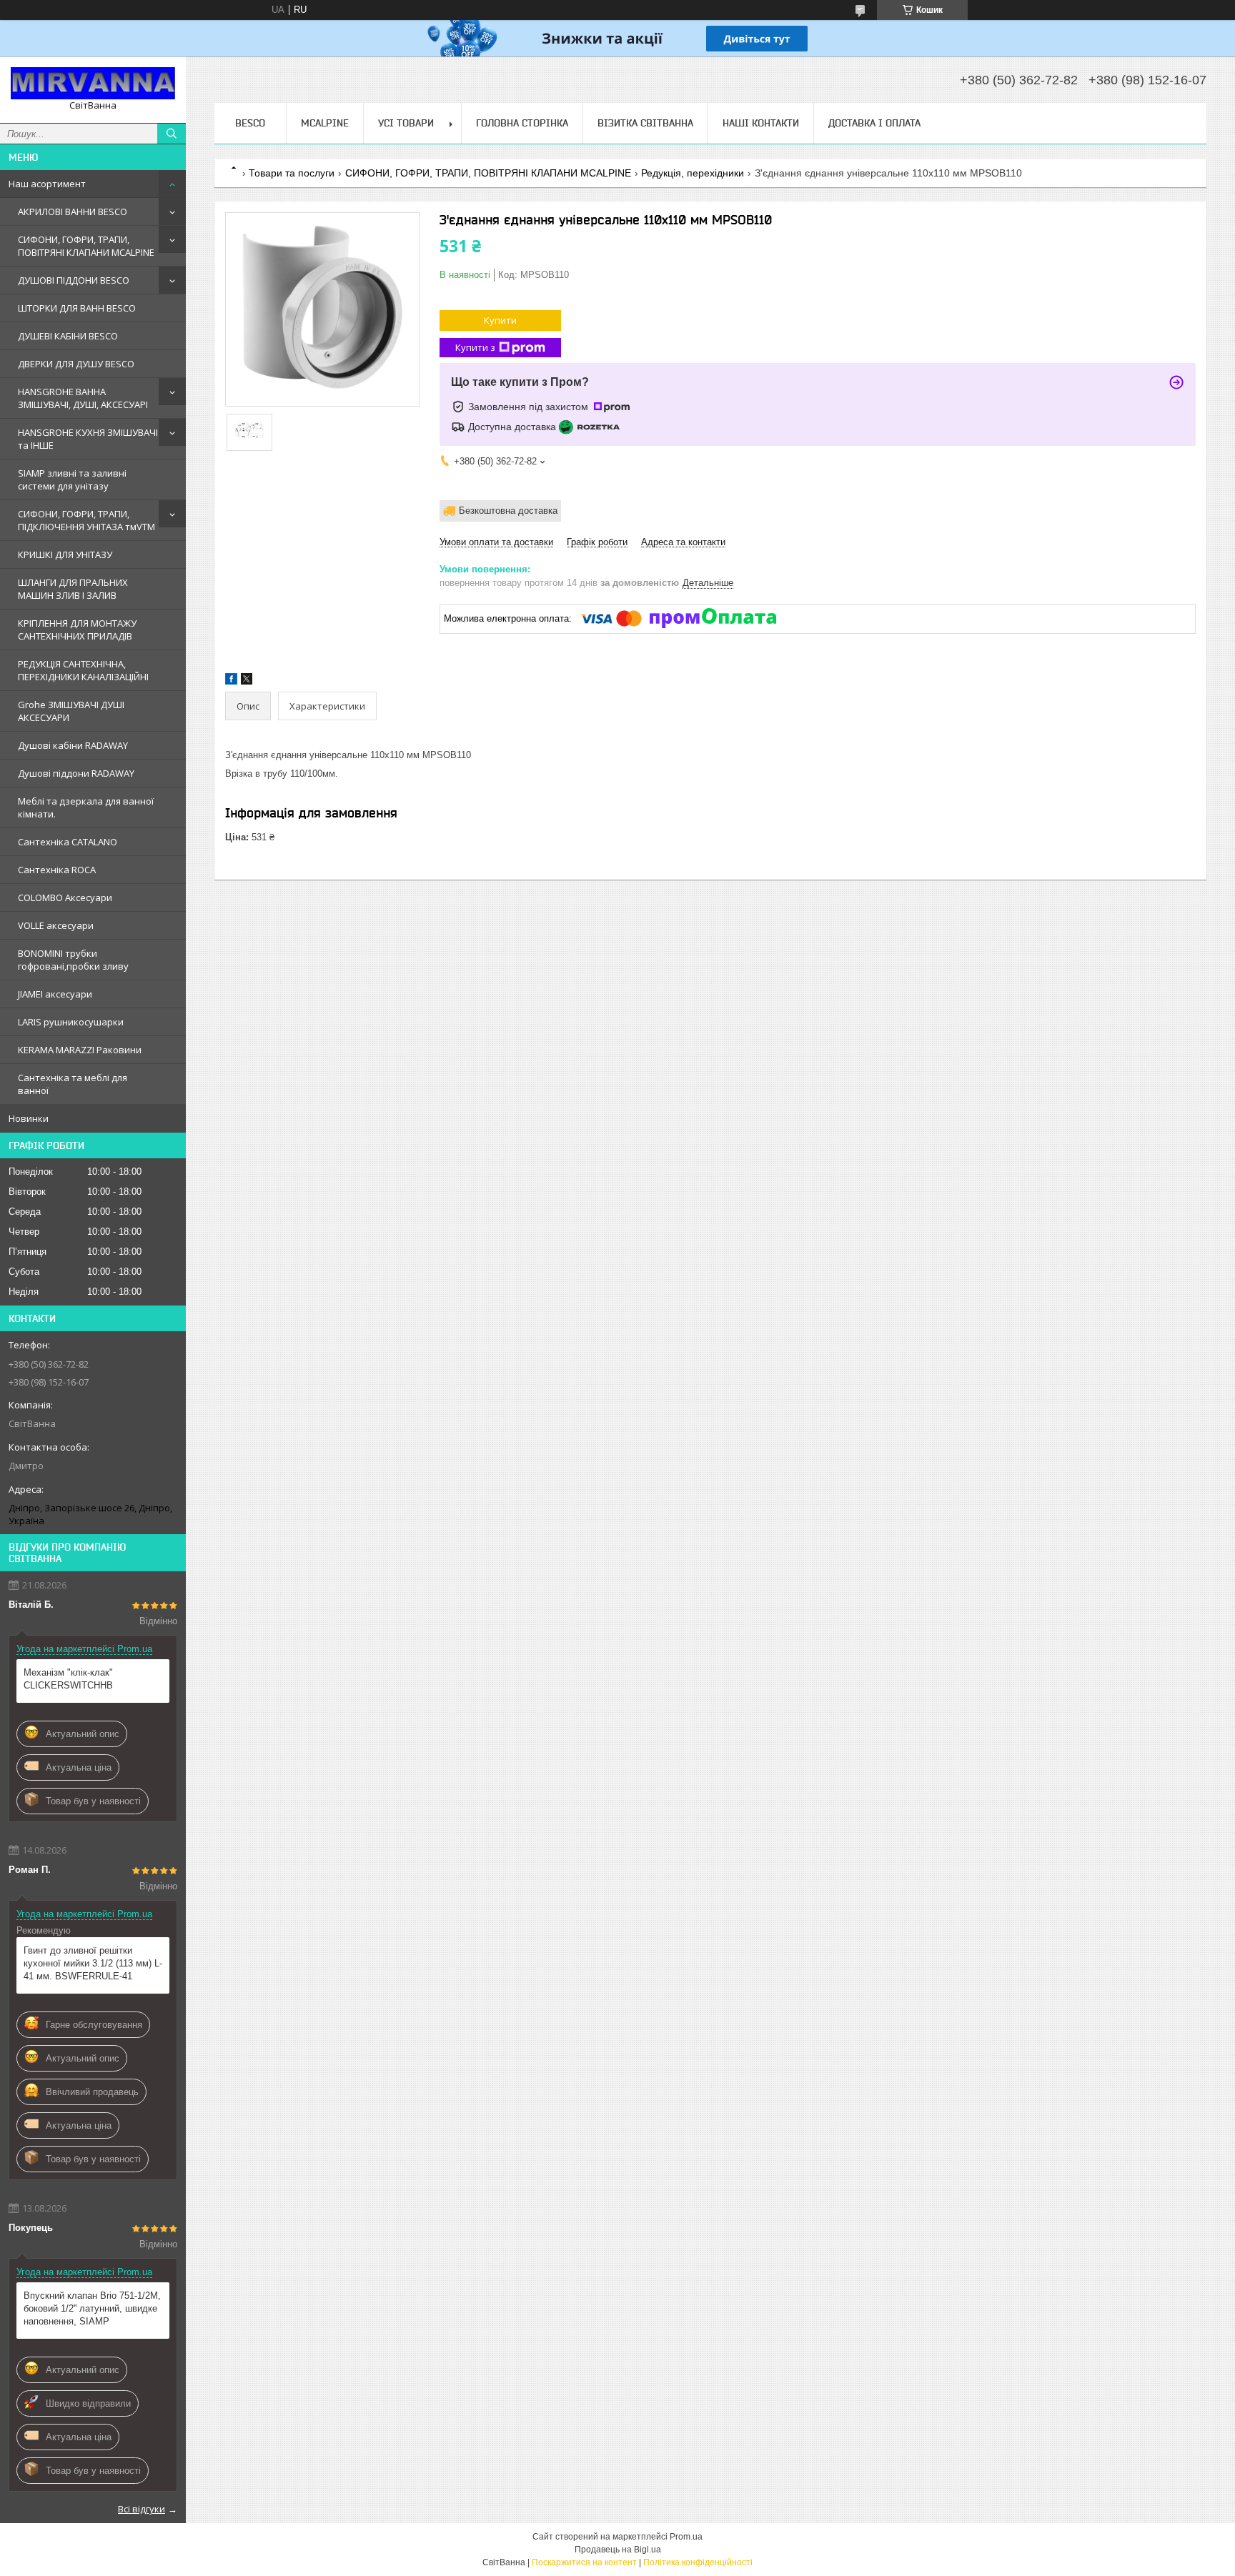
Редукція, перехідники (693, 173)
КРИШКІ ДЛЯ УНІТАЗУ (65, 555)
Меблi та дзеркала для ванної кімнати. (86, 807)
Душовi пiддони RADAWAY (76, 773)
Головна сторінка (522, 123)
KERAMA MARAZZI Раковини (80, 1050)
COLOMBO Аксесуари (65, 897)
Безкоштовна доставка (508, 511)
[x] (247, 681)
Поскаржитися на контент (584, 2562)
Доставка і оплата (874, 123)
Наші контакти (761, 123)
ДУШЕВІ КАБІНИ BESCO (68, 336)
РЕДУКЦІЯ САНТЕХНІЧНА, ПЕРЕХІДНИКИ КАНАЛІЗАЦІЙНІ (83, 670)
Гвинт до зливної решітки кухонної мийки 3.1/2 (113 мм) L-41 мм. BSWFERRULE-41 (93, 1963)
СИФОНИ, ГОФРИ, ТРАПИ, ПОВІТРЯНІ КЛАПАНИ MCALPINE (86, 246)
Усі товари (406, 123)
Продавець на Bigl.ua (618, 2550)
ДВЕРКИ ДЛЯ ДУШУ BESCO (76, 364)
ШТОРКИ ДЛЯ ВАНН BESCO (77, 308)
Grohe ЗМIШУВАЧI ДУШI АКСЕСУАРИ (71, 711)
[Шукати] (172, 134)
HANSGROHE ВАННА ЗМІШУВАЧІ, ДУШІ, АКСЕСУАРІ (83, 398)
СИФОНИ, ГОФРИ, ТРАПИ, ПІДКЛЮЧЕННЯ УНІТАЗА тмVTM (86, 520)
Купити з (475, 347)
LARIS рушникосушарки (71, 1022)
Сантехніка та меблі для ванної (73, 1084)
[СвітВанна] (93, 83)
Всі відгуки (142, 2509)
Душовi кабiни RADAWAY (73, 745)
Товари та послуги (292, 173)
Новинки (29, 1118)
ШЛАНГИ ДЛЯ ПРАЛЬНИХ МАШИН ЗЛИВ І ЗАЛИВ (73, 589)
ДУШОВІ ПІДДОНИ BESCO (74, 280)
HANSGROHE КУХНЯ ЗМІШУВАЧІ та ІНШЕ (88, 439)
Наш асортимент (47, 184)
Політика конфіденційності (698, 2562)
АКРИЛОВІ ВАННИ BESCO (73, 212)
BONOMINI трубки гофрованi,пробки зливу (73, 960)
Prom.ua (686, 2537)
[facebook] (231, 681)
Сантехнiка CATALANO (68, 842)
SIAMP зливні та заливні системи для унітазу (72, 479)
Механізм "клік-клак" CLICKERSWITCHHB (68, 1679)
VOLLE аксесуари (56, 925)
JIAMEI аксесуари (55, 994)
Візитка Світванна (645, 123)
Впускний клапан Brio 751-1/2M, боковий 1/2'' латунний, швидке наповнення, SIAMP (92, 2308)
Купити (500, 320)
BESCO (250, 123)
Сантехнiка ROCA (57, 870)
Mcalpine (325, 123)
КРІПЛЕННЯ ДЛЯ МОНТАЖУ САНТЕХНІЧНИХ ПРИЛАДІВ (77, 630)
